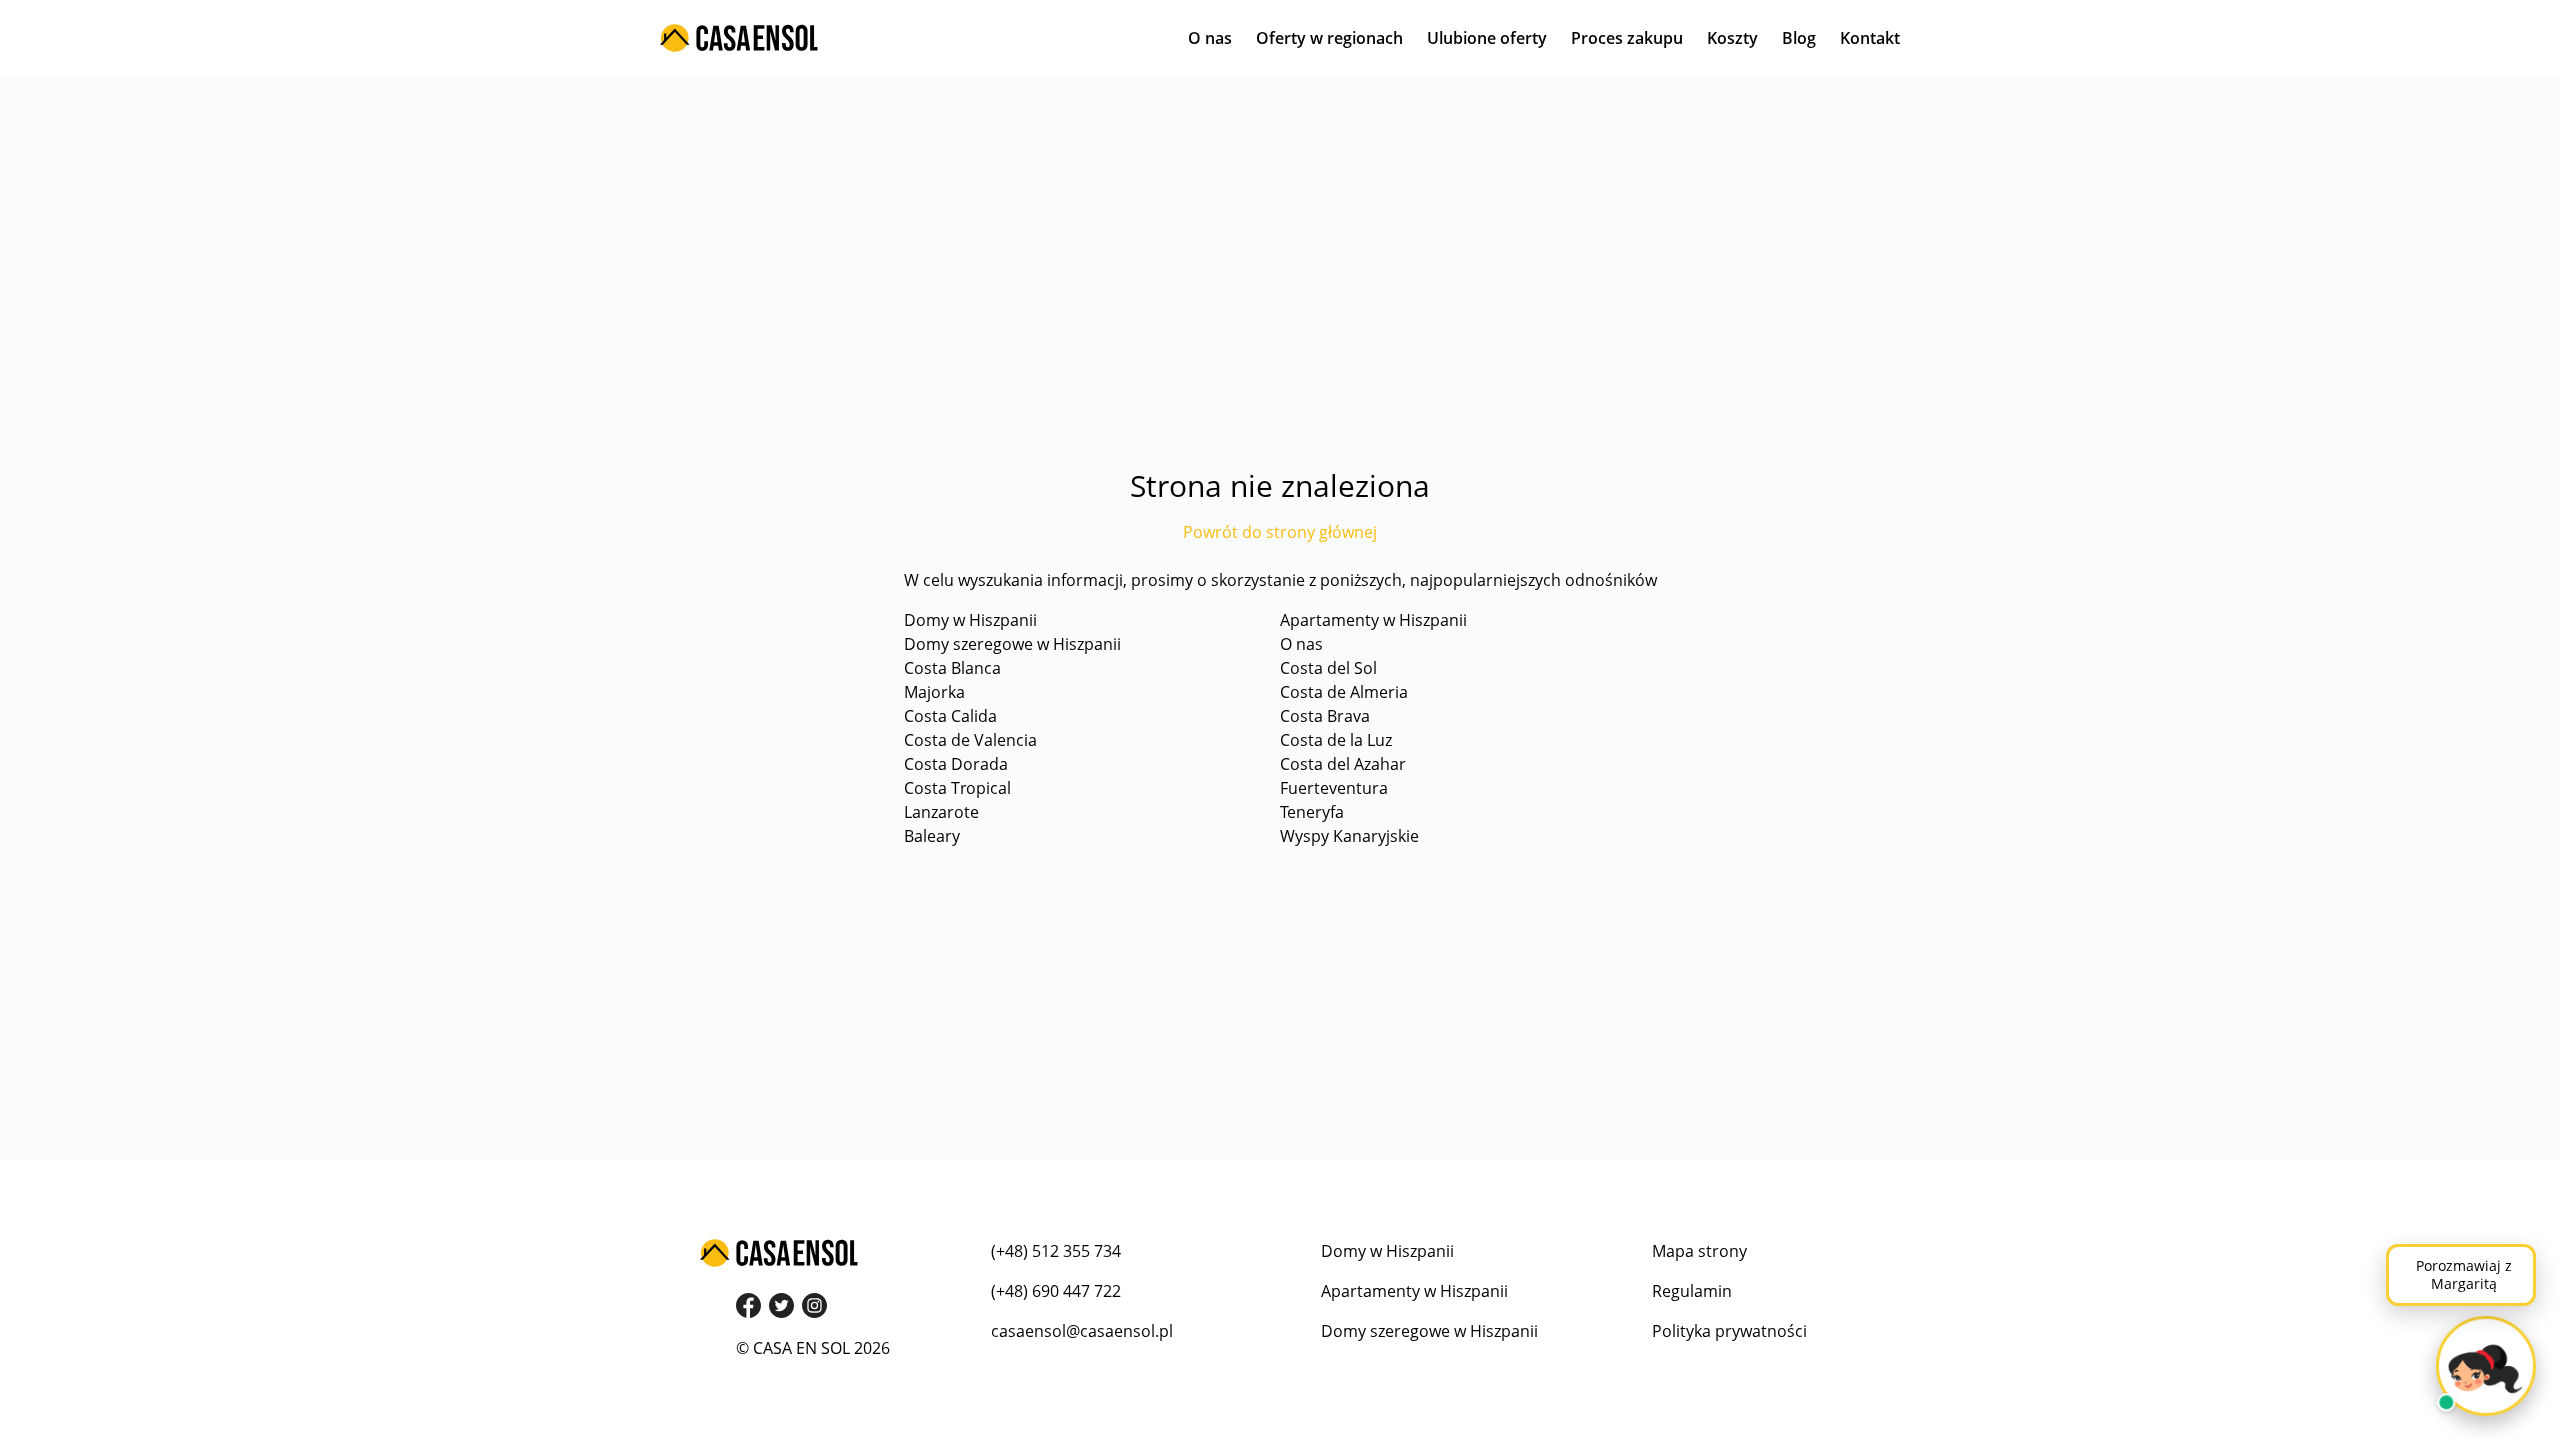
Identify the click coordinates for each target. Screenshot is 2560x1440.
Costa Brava (1325, 716)
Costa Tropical (957, 788)
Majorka (934, 692)
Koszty (1732, 38)
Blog (1799, 38)
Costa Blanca (952, 668)
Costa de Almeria (1344, 692)
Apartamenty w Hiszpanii (1373, 620)
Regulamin (1692, 1291)
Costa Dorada (956, 764)
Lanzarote (941, 812)
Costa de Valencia (970, 740)
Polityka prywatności (1729, 1331)
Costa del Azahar (1343, 764)
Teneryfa (1312, 812)
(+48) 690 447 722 (1056, 1291)
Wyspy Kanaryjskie (1349, 836)
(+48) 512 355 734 (1056, 1251)
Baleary (932, 836)
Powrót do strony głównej (1280, 532)
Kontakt (1870, 38)
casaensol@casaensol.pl (1082, 1331)
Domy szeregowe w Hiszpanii (1012, 644)
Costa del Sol (1328, 668)
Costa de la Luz (1336, 740)
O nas (1210, 38)
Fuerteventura (1334, 788)
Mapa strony (1699, 1251)
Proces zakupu (1627, 38)
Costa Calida (950, 716)
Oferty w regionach (1329, 38)
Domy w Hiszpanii (970, 620)
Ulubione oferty (1487, 38)
